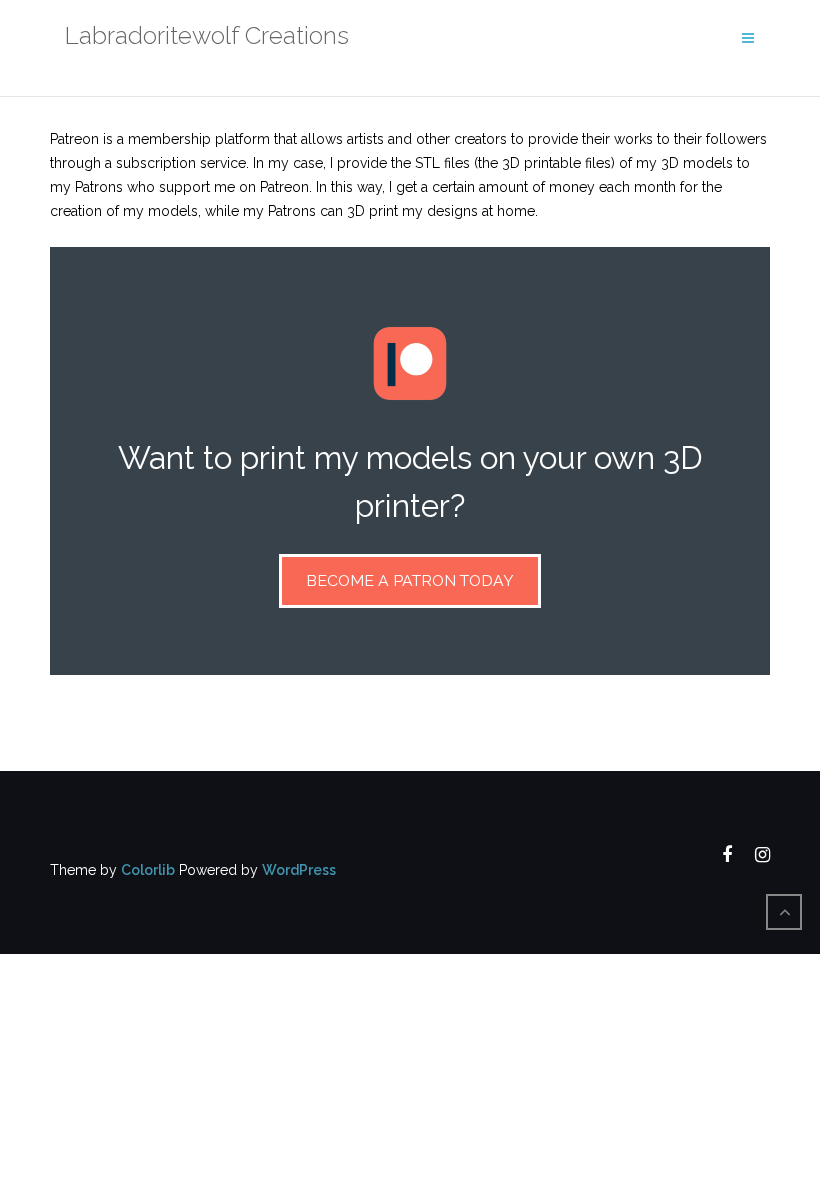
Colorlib (148, 870)
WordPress (299, 870)
